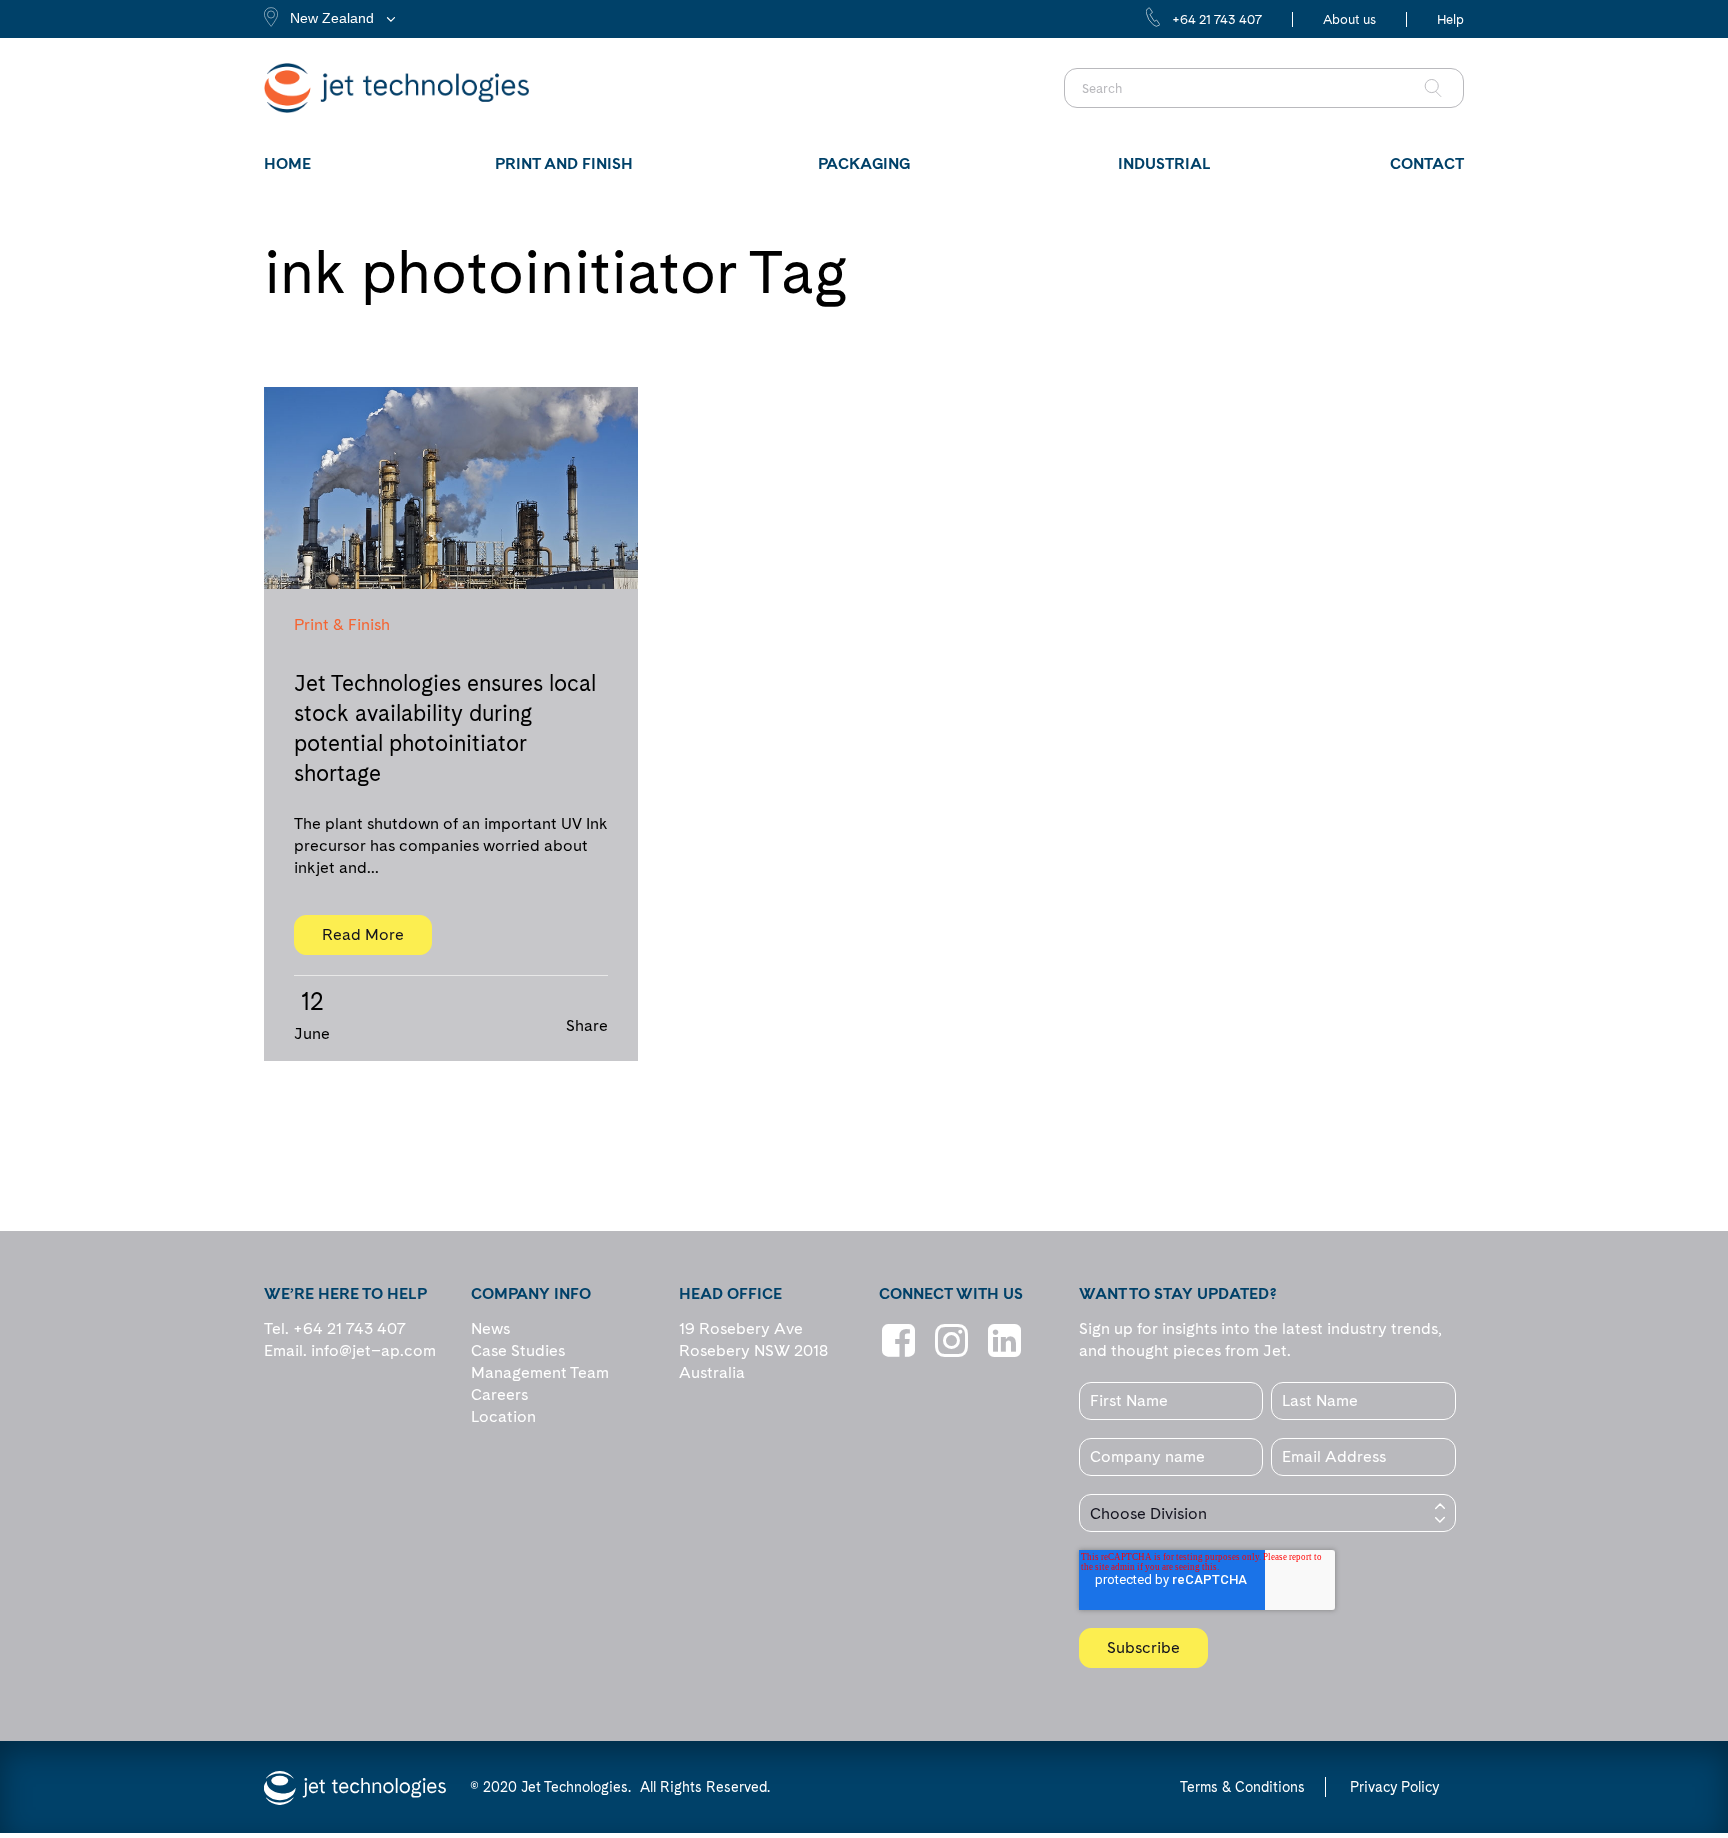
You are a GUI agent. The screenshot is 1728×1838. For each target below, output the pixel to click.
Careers (499, 1394)
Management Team (540, 1372)
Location (503, 1416)
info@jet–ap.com (373, 1350)
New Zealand (332, 18)
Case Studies (518, 1350)
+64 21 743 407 (1217, 19)
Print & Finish (342, 624)
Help (1450, 19)
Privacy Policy (1394, 1787)
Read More (363, 934)
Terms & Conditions (1242, 1787)
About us (1349, 19)
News (490, 1328)
